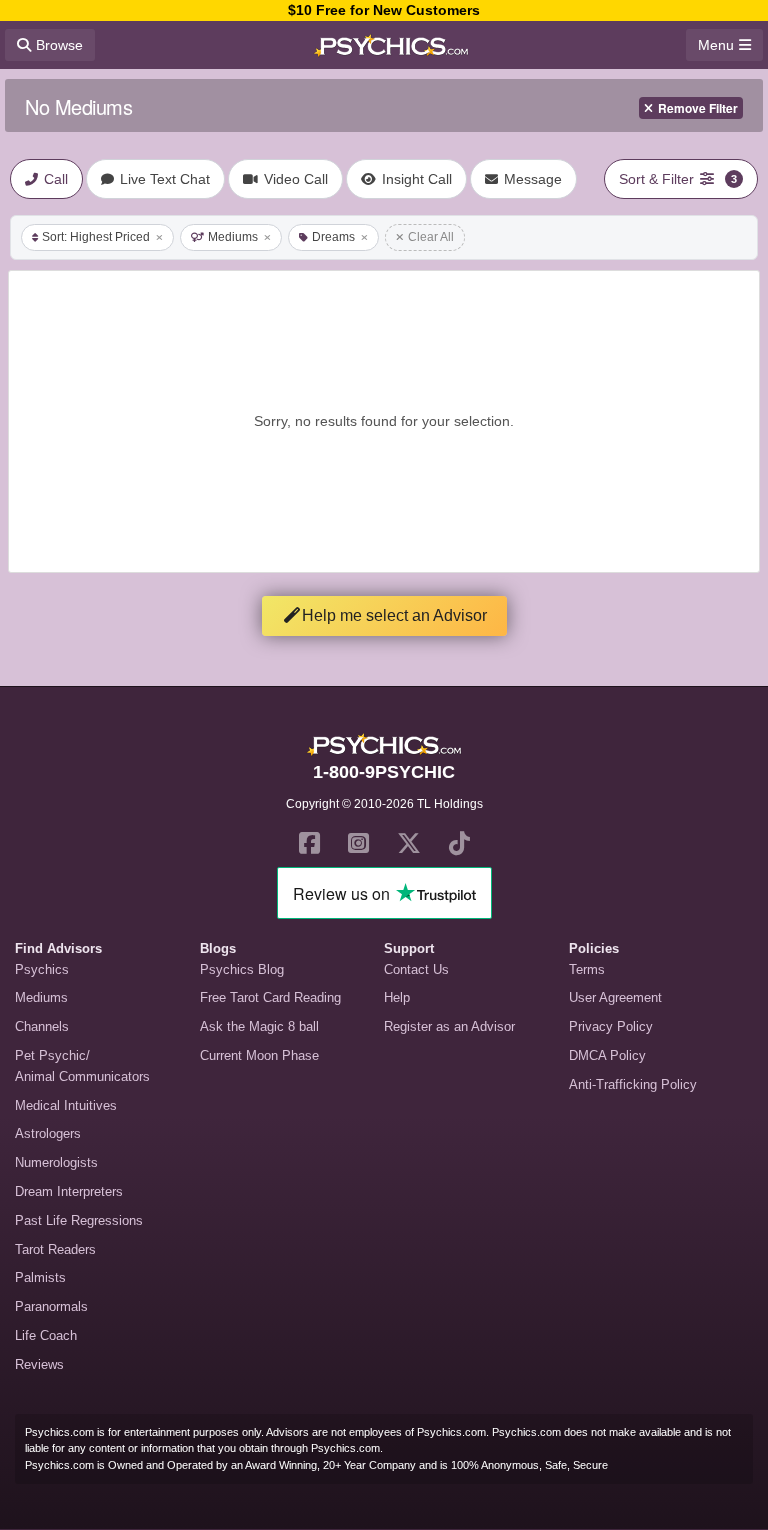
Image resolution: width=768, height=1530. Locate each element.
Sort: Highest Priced (96, 237)
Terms (587, 969)
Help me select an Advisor (394, 615)
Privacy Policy (611, 1026)
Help (397, 997)
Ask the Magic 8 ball (259, 1026)
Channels (42, 1026)
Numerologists (56, 1162)
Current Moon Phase (259, 1055)
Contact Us (416, 969)
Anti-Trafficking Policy (633, 1084)
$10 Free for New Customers (384, 10)
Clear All (431, 237)
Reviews (39, 1364)
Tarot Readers (55, 1249)
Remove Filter (698, 108)
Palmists (40, 1277)
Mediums (233, 237)
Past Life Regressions (79, 1220)
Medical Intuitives (66, 1105)
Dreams (333, 237)
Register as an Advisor (449, 1026)
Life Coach (46, 1335)
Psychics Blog (242, 969)
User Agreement (615, 997)
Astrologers (48, 1133)
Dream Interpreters (69, 1191)
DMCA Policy (607, 1055)
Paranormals (51, 1306)
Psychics (42, 969)
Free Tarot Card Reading (270, 997)
